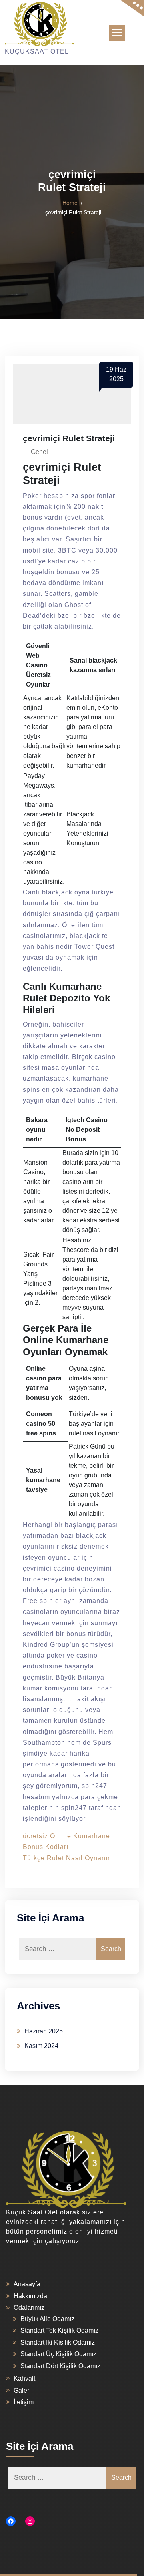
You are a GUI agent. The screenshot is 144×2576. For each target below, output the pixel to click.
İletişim (24, 2402)
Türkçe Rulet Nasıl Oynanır (66, 1858)
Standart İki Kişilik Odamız (58, 2342)
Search (111, 1949)
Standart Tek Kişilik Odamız (59, 2330)
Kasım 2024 (41, 2046)
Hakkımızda (30, 2296)
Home (70, 203)
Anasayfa (27, 2284)
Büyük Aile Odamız (47, 2319)
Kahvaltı (25, 2378)
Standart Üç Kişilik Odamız (58, 2354)
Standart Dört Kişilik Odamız (60, 2366)
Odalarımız (29, 2308)
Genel (39, 452)
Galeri (22, 2390)
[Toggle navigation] (117, 33)
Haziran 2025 (44, 2031)
